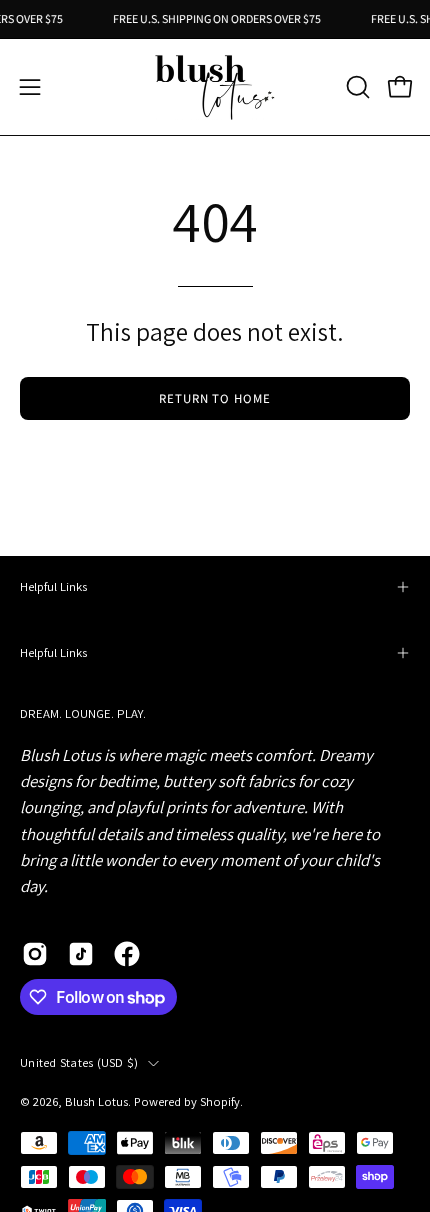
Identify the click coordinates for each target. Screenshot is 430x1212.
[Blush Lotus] (215, 87)
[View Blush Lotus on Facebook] (127, 954)
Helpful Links (53, 586)
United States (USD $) (79, 1062)
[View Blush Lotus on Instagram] (35, 954)
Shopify (220, 1101)
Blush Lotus (96, 1101)
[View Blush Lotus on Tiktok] (81, 954)
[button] (356, 87)
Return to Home (215, 398)
